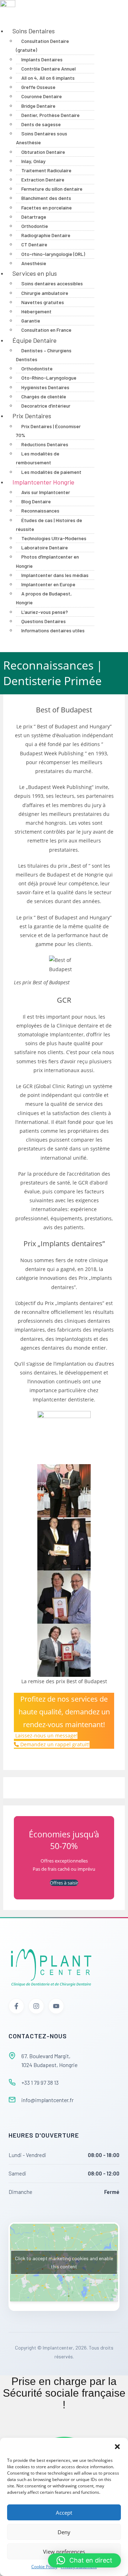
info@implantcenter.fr (47, 2100)
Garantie (31, 321)
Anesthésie (34, 263)
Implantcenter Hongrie (43, 482)
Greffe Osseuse (38, 87)
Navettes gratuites (43, 302)
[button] (117, 2447)
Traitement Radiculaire (46, 170)
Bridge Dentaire (38, 106)
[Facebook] (16, 2006)
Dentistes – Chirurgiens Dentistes (44, 355)
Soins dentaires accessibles (52, 283)
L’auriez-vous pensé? (45, 612)
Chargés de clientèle (44, 396)
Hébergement (36, 311)
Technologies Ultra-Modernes (54, 538)
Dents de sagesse (41, 124)
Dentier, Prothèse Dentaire (50, 115)
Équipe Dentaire (34, 340)
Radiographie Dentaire (46, 235)
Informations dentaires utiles (53, 630)
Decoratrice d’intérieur (46, 406)
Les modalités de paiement (51, 472)
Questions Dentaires (44, 621)
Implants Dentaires (42, 59)
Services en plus (35, 273)
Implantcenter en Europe (48, 584)
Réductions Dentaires (45, 444)
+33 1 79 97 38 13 (40, 2082)
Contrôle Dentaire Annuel (49, 69)
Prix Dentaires (32, 416)
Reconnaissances (40, 511)
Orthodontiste (37, 368)
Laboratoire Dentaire (45, 547)
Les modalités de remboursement (38, 458)
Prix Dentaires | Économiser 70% (48, 431)
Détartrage (34, 217)
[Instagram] (36, 2006)
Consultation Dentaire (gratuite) (42, 45)
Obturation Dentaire (43, 152)
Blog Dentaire (36, 501)
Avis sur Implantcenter (46, 492)
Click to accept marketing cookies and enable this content (64, 2262)
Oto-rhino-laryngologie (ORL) (53, 254)
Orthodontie (35, 226)
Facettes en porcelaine (47, 208)
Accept (64, 2513)
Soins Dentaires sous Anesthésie (42, 138)
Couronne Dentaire (42, 96)
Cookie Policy (44, 2567)
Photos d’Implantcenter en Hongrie (47, 561)
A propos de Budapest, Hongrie (44, 598)
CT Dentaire (34, 244)
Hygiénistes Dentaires (45, 387)
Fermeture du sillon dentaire (52, 189)
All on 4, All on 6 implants (48, 78)
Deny (64, 2532)
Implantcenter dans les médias (55, 575)
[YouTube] (56, 2006)
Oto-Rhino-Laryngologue (49, 378)
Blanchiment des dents (46, 198)
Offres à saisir (64, 1883)
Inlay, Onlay (33, 161)
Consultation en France (46, 330)
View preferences (64, 2552)
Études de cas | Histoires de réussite (49, 525)
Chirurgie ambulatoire (45, 293)
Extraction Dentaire (43, 180)
